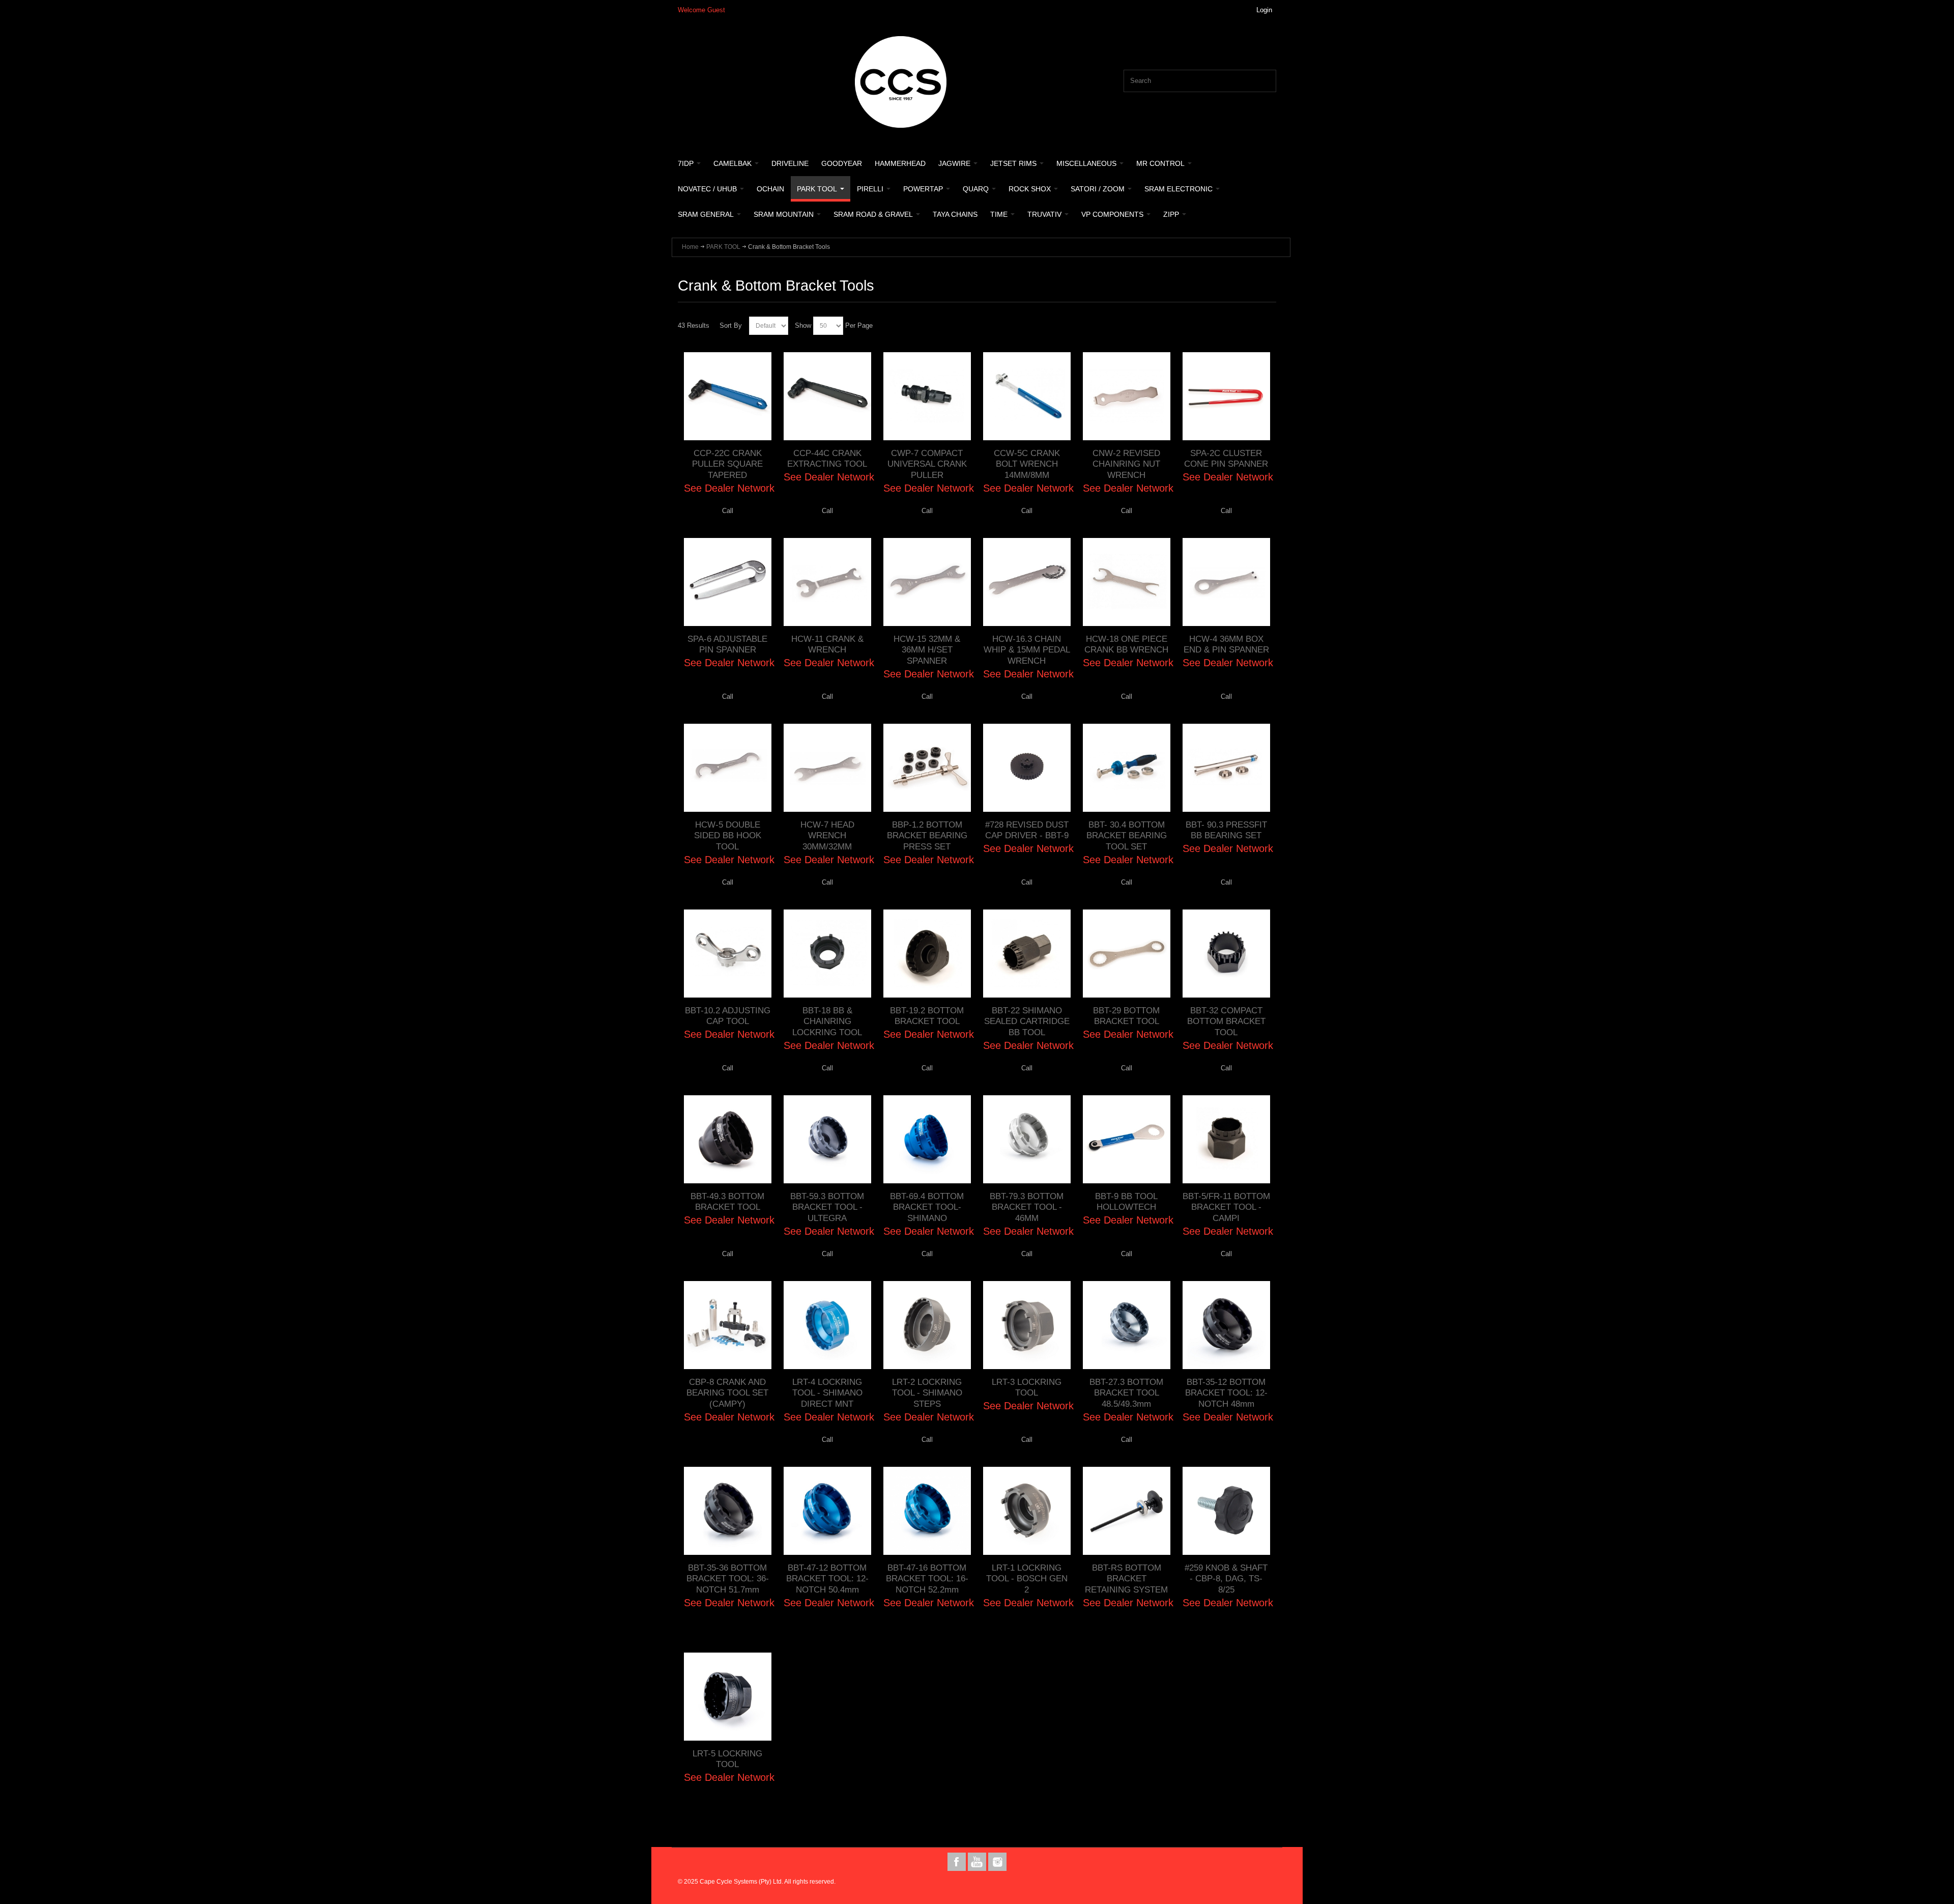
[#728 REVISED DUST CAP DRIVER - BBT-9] (1027, 768)
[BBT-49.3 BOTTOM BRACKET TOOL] (728, 1139)
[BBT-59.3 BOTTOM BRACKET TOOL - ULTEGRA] (827, 1139)
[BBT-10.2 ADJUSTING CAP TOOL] (728, 953)
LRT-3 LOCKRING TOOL (1027, 1387)
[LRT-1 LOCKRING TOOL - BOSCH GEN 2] (1027, 1511)
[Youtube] (978, 1862)
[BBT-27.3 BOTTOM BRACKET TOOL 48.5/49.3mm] (1127, 1325)
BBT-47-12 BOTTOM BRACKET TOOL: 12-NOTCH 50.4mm (827, 1579)
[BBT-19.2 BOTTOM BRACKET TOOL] (927, 953)
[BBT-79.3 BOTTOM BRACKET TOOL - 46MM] (1027, 1139)
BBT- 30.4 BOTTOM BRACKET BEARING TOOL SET (1127, 835)
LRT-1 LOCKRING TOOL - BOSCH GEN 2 (1027, 1579)
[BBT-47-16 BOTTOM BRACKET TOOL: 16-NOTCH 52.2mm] (927, 1511)
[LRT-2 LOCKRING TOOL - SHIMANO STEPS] (927, 1325)
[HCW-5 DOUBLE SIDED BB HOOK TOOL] (728, 768)
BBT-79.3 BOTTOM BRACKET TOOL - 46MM (1027, 1207)
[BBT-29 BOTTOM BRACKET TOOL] (1127, 953)
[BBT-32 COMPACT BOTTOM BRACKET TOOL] (1226, 953)
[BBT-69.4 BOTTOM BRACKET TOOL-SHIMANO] (927, 1139)
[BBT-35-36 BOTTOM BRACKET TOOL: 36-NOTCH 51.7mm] (728, 1511)
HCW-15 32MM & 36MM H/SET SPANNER (927, 650)
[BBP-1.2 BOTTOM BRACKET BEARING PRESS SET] (927, 768)
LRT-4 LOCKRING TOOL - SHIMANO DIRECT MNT (827, 1393)
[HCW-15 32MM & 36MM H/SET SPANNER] (927, 582)
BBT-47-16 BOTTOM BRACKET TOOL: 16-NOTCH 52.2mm (927, 1579)
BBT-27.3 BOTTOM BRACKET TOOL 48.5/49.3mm (1126, 1393)
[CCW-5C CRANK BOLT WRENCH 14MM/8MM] (1027, 396)
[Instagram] (997, 1862)
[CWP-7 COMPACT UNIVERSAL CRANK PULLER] (927, 396)
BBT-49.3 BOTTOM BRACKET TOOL (727, 1202)
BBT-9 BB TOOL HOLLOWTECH (1126, 1202)
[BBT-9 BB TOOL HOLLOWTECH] (1127, 1139)
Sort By (731, 325)
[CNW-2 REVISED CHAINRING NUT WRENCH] (1127, 396)
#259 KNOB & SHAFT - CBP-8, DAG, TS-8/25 (1226, 1579)
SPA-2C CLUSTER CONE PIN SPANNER (1226, 459)
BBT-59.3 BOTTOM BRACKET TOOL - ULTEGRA (827, 1207)
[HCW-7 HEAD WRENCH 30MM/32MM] (827, 768)
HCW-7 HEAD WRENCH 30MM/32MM (827, 835)
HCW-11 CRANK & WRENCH (827, 644)
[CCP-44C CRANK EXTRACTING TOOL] (827, 396)
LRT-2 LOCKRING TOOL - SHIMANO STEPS (927, 1393)
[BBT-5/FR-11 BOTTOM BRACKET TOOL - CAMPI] (1226, 1139)
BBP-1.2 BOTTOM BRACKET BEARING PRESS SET (927, 835)
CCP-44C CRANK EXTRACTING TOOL (827, 459)
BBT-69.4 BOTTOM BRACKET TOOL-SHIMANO (927, 1207)
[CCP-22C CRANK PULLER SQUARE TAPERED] (728, 396)
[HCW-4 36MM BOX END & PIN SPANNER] (1226, 582)
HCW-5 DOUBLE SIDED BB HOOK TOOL (728, 835)
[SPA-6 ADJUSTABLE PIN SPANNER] (728, 582)
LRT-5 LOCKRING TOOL (727, 1759)
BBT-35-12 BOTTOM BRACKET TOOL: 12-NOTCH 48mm (1226, 1393)
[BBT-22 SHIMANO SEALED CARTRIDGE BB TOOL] (1027, 953)
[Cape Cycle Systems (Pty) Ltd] (901, 82)
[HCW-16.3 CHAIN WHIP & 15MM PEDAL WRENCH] (1027, 582)
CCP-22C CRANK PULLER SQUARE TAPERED (727, 464)
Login (1264, 10)
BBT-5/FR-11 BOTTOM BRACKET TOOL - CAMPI (1226, 1207)
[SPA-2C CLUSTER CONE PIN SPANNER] (1226, 396)
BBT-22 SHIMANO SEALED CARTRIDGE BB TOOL (1027, 1021)
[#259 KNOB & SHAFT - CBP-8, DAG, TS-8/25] (1226, 1511)
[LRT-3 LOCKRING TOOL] (1027, 1325)
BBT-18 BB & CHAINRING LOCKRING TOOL (827, 1021)
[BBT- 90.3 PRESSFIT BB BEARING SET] (1226, 768)
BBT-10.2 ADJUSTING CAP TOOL (728, 1016)
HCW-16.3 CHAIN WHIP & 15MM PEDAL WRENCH (1027, 650)
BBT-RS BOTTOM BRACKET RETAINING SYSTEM (1126, 1579)
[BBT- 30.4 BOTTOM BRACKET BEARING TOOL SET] (1127, 768)
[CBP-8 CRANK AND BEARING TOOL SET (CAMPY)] (728, 1325)
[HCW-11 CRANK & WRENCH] (827, 582)
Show (803, 325)
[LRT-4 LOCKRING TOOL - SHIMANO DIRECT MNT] (827, 1325)
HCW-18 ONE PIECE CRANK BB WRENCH (1126, 644)
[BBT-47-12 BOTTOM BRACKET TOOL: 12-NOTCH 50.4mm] (827, 1511)
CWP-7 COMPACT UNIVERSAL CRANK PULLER (927, 464)
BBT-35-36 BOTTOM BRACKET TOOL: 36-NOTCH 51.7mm (728, 1579)
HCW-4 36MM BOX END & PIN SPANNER (1226, 644)
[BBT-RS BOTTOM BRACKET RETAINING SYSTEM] (1127, 1511)
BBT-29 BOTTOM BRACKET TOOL (1126, 1016)
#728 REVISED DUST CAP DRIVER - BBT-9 (1027, 830)
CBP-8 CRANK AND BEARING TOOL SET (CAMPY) (727, 1393)
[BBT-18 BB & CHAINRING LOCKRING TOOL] (827, 953)
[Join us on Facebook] (958, 1862)
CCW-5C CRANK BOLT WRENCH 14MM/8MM (1027, 464)
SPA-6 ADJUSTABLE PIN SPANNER (727, 644)
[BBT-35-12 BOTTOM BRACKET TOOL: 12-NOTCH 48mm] (1226, 1325)
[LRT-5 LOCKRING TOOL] (728, 1696)
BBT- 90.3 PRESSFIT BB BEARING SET (1226, 830)
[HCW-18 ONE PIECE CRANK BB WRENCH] (1127, 582)
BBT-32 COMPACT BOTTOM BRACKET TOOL (1226, 1021)
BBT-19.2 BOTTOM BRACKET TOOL (927, 1016)
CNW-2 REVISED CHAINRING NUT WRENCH (1126, 464)
